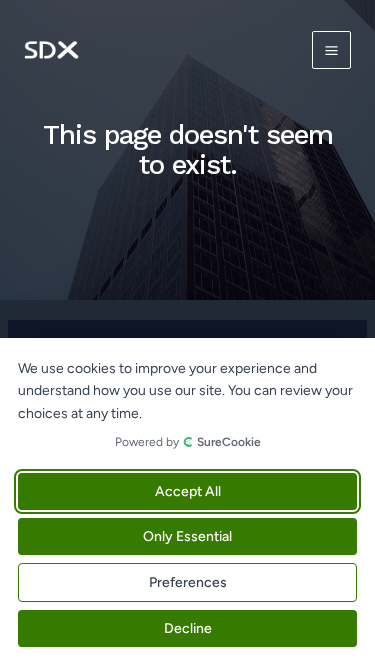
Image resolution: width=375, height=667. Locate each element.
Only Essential (187, 536)
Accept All (188, 491)
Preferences (188, 582)
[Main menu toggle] (331, 50)
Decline (188, 628)
